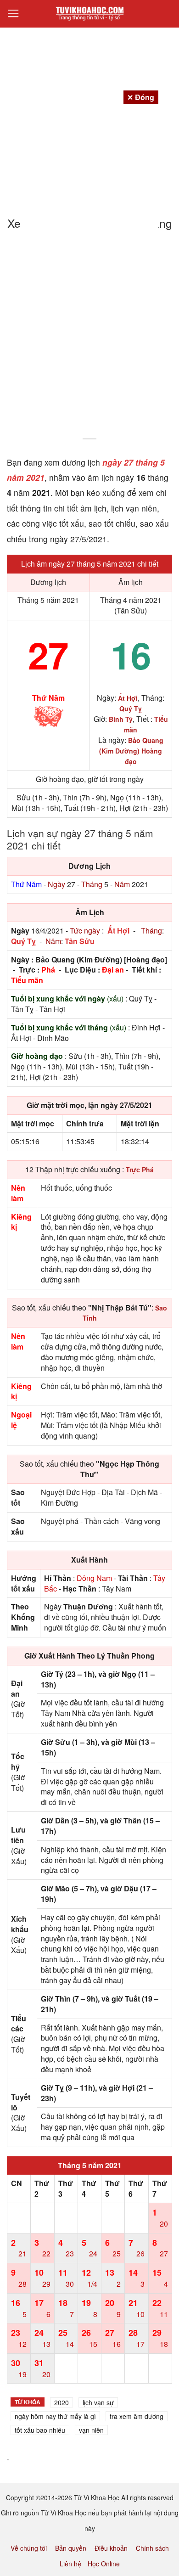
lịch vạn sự (98, 2402)
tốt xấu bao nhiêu (40, 2430)
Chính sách (152, 2548)
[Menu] (13, 14)
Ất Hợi (118, 931)
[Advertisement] (89, 340)
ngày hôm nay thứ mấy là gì (55, 2416)
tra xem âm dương (137, 2416)
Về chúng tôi (29, 2548)
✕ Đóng (141, 97)
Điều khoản (111, 2548)
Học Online (104, 2564)
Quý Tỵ (23, 941)
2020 (62, 2402)
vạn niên (91, 2430)
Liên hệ (70, 2564)
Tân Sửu (80, 941)
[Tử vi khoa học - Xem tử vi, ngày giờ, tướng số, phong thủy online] (89, 14)
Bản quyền (71, 2548)
